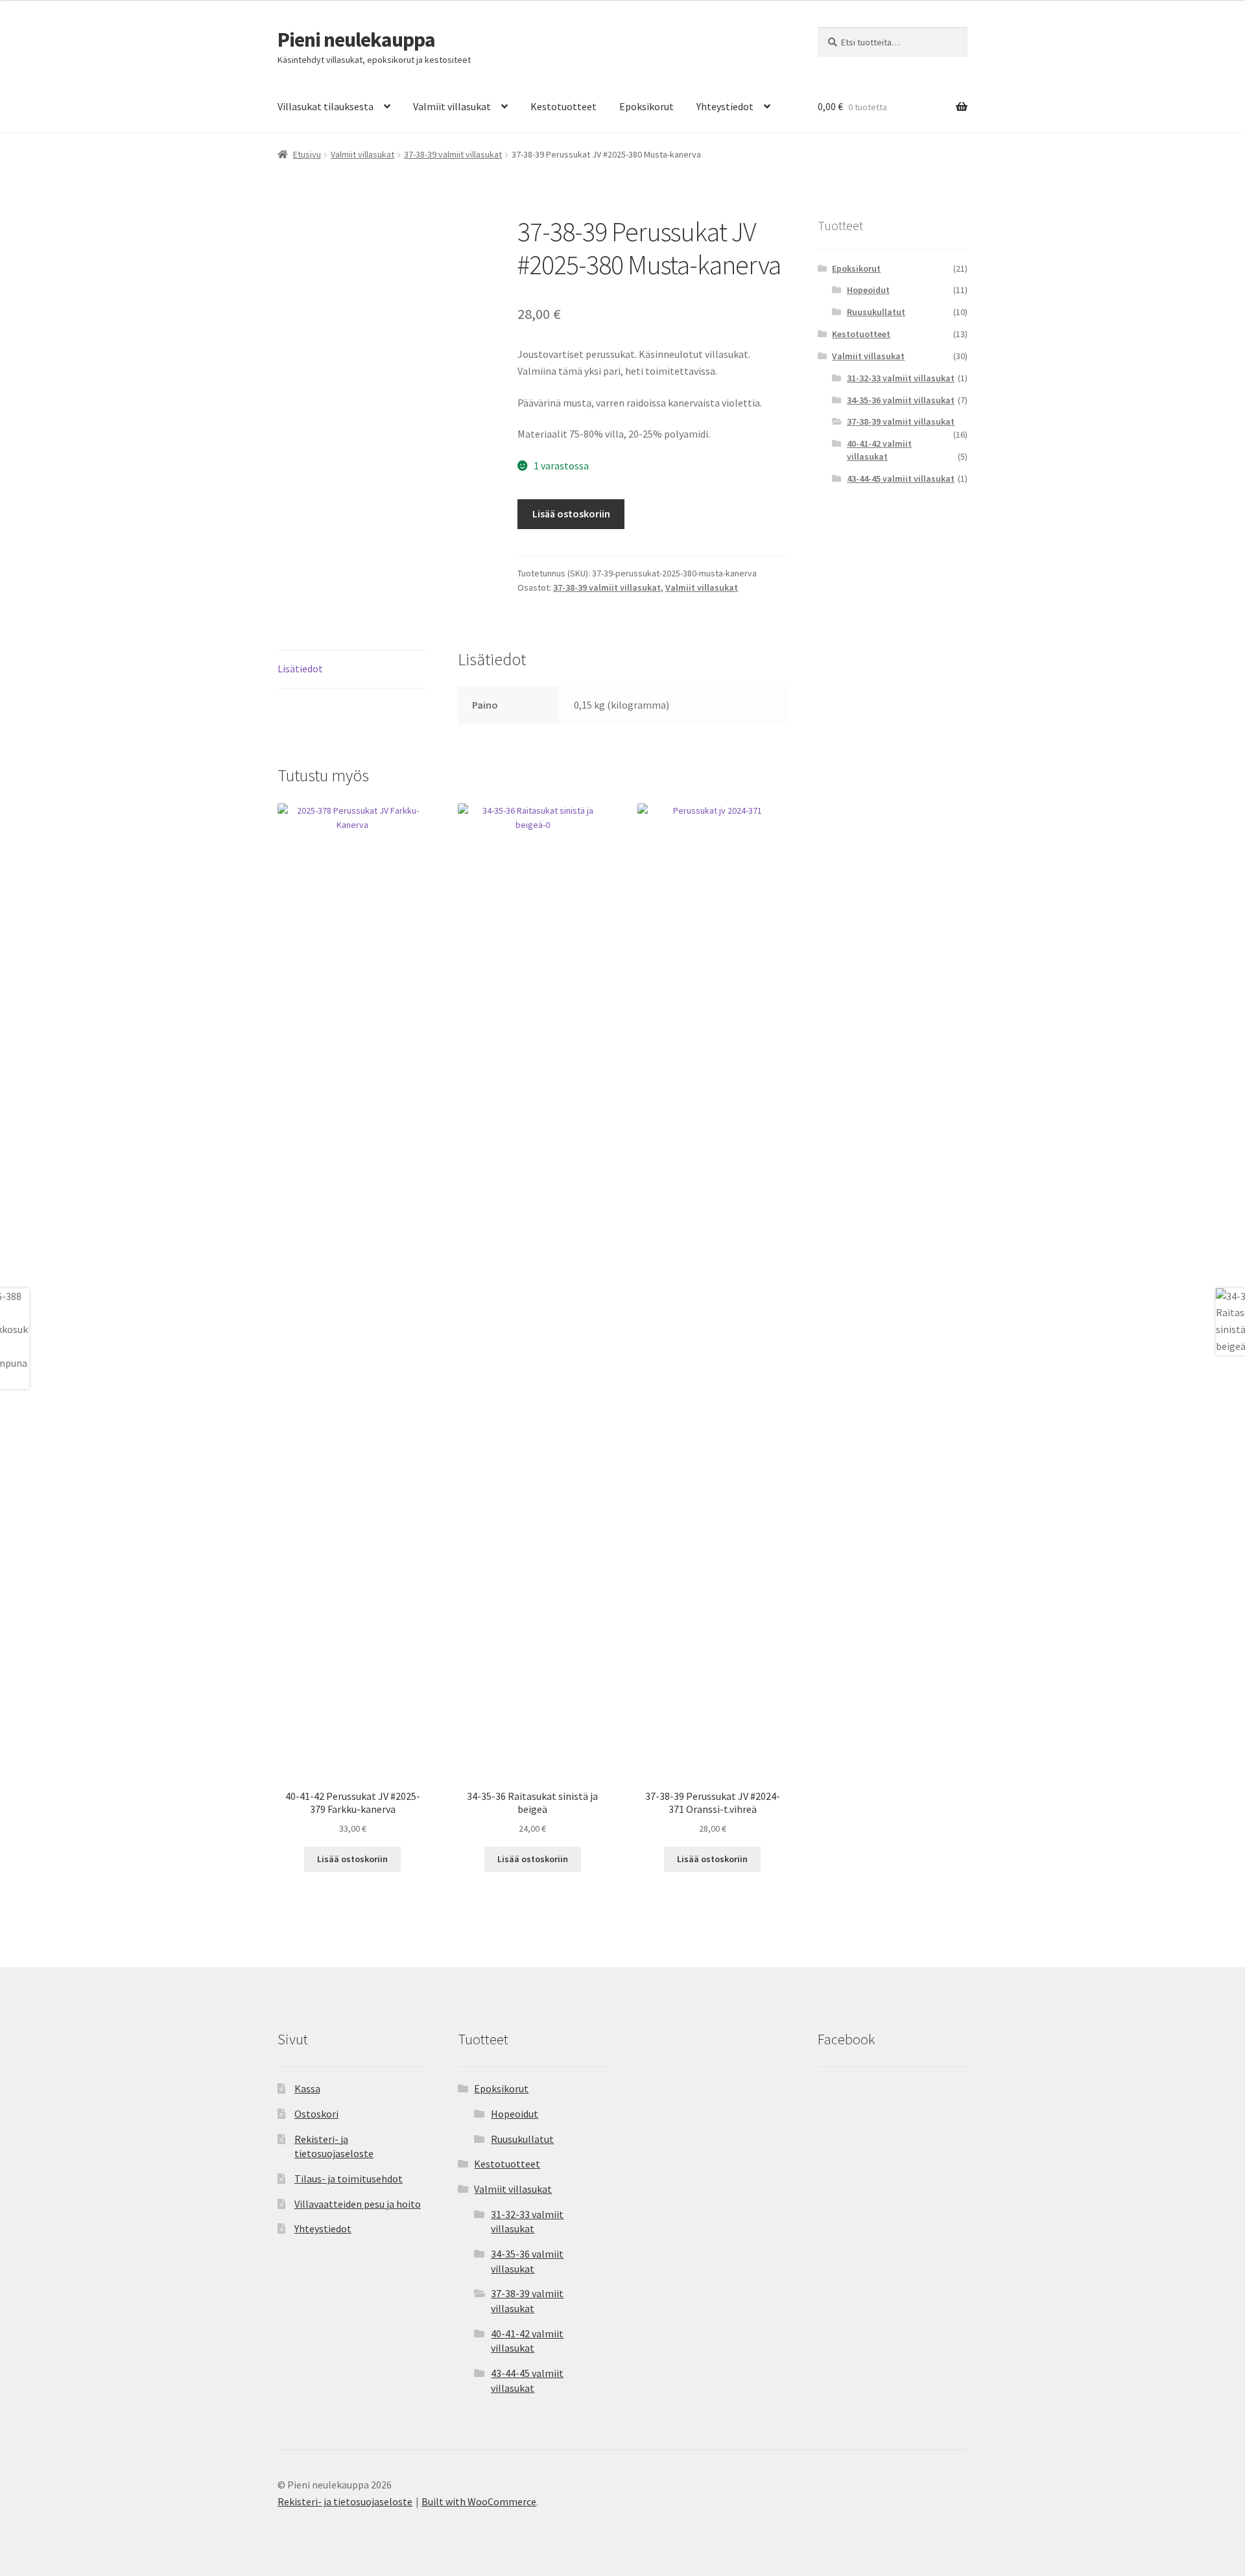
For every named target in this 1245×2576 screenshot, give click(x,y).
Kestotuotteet (563, 106)
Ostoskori (316, 2114)
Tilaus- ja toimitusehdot (349, 2179)
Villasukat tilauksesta (326, 106)
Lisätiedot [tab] (300, 668)
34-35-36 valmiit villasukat (901, 400)
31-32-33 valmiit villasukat (901, 378)
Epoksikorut (646, 106)
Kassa (307, 2088)
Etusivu (307, 154)
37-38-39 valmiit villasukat (453, 154)
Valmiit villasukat (452, 106)
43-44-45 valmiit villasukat (901, 479)
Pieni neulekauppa (356, 40)
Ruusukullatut (876, 312)
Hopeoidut (868, 290)
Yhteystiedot (725, 106)
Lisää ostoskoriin (571, 514)
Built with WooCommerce (479, 2501)
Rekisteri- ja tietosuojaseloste (345, 2501)
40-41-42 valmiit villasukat (879, 450)
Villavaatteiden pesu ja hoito (358, 2204)
